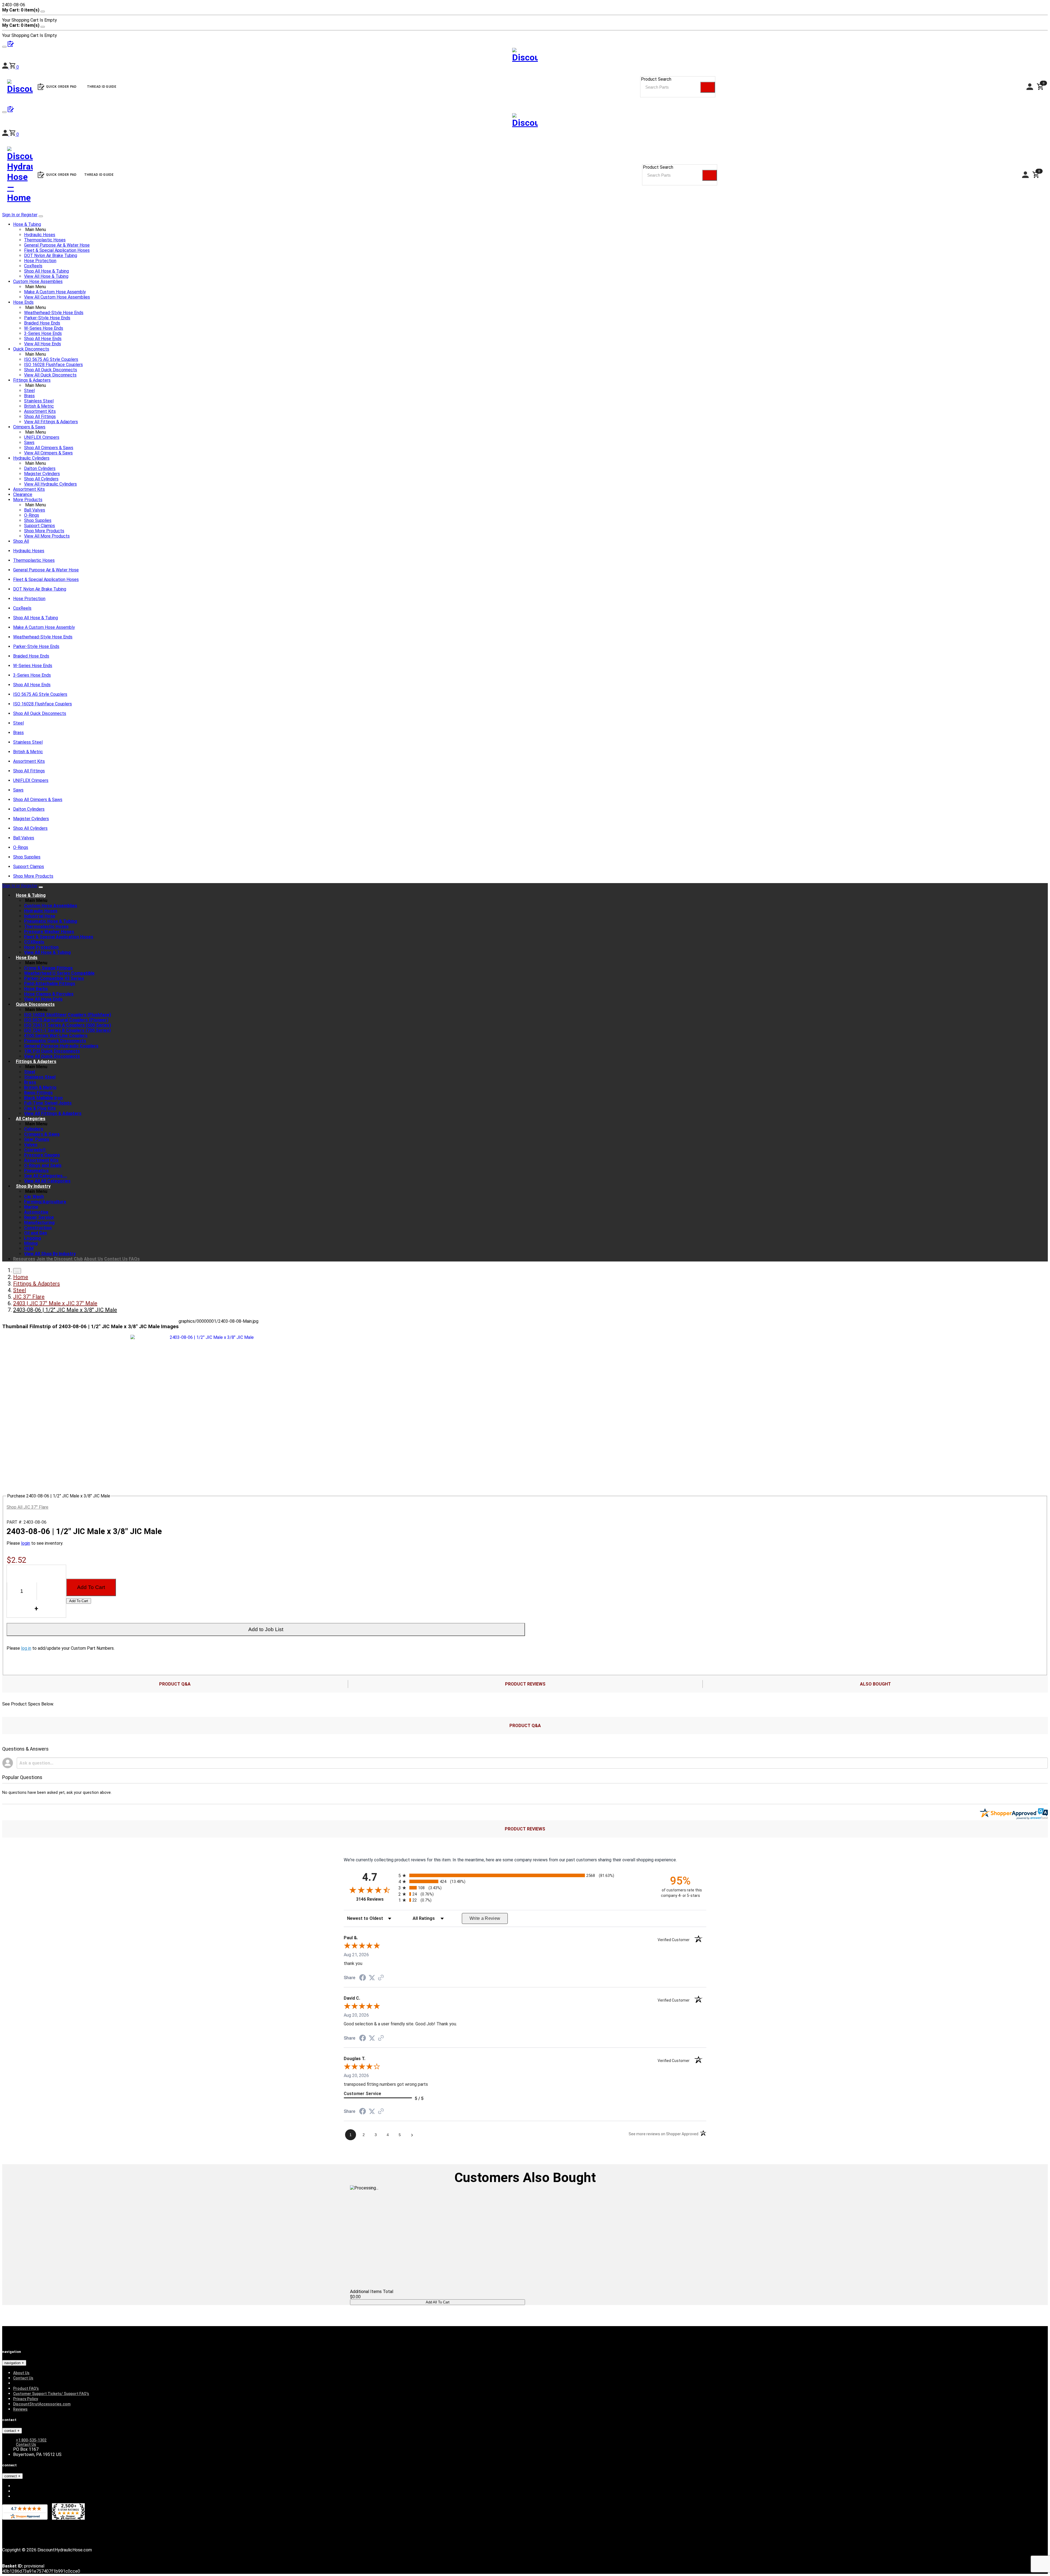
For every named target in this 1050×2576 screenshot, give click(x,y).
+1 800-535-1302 (31, 2440)
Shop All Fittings (40, 417)
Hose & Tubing (27, 224)
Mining (31, 1243)
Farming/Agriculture (45, 1202)
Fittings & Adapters (32, 380)
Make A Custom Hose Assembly (55, 292)
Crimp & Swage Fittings (48, 968)
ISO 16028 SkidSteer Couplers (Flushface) (68, 1015)
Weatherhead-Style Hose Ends (54, 313)
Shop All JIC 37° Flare (27, 1507)
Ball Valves (35, 510)
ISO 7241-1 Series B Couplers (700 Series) (67, 1030)
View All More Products (47, 536)
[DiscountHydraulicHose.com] (525, 122)
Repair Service (39, 1217)
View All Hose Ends (43, 344)
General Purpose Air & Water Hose (57, 245)
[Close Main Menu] (41, 216)
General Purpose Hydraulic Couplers (61, 1046)
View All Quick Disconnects (50, 375)
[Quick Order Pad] (11, 111)
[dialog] (525, 15)
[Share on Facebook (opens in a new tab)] (363, 1978)
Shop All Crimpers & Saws (49, 448)
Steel (29, 391)
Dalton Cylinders (40, 468)
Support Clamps (40, 526)
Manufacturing (39, 1223)
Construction (38, 1228)
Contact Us (116, 1259)
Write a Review (485, 1918)
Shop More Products (44, 531)
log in (26, 1648)
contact (11, 2431)
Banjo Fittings (38, 1093)
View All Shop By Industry (50, 1254)
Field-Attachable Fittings (50, 984)
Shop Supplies (38, 520)
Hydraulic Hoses (40, 235)
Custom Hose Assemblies (38, 281)
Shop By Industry (33, 1186)
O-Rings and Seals (43, 1165)
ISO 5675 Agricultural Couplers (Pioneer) (66, 1020)
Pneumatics (36, 1171)
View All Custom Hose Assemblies (57, 297)
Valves (31, 1145)
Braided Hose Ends (42, 323)
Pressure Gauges (42, 1155)
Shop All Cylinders (41, 479)
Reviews (20, 2409)
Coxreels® (35, 1150)
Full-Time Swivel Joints (48, 1103)
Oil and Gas (36, 1233)
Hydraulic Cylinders (31, 458)
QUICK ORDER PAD (61, 175)
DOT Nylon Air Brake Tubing (51, 255)
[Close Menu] (41, 887)
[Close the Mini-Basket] (43, 11)
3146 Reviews (376, 1899)
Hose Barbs (36, 989)
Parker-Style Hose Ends (47, 318)
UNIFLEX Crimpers (42, 437)
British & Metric (39, 406)
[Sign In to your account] (6, 134)
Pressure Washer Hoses (49, 932)
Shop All (21, 541)
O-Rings (32, 515)
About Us (94, 1259)
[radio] (525, 1875)
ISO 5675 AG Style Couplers (51, 359)
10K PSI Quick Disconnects (52, 1051)
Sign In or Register (20, 215)
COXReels (34, 942)
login (26, 1543)
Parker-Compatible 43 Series (54, 978)
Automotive (36, 1212)
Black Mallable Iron (43, 1098)
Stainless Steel (39, 401)
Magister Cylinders (42, 474)
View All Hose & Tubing (46, 276)
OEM (29, 1248)
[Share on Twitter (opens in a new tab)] (372, 1978)
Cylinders (34, 1129)
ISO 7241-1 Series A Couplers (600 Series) (68, 1025)
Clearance (23, 494)
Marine (31, 1207)
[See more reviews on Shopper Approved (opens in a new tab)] (381, 1978)
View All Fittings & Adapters (51, 422)
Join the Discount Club (60, 1259)
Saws (29, 443)
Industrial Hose (40, 916)
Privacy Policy (26, 2399)
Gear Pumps (37, 1139)
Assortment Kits (40, 411)
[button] (14, 134)
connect (11, 2476)
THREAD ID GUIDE (99, 175)
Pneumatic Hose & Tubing (51, 921)
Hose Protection (40, 261)
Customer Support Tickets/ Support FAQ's (51, 2394)
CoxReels (33, 266)
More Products (28, 500)
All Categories (31, 1119)
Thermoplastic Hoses (45, 240)
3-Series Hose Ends (43, 333)
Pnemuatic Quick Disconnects (55, 1041)
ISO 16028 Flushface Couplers (53, 365)
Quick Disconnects (31, 349)
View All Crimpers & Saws (48, 453)
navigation (13, 2363)
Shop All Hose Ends (43, 339)
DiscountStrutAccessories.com (42, 2404)
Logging (33, 1238)
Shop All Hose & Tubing (46, 271)
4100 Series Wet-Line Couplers (56, 1036)
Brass (29, 396)
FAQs (134, 1259)
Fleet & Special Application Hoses (57, 250)
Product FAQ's (26, 2388)
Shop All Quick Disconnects (51, 370)
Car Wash (34, 1197)
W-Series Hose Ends (44, 328)
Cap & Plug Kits (40, 1108)
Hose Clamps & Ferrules (49, 994)
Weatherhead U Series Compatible (59, 973)
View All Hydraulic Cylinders (50, 484)
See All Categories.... (46, 1176)
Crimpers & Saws (29, 427)
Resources (24, 1259)
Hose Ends (23, 302)
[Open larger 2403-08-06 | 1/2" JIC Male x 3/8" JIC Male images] (210, 1337)
